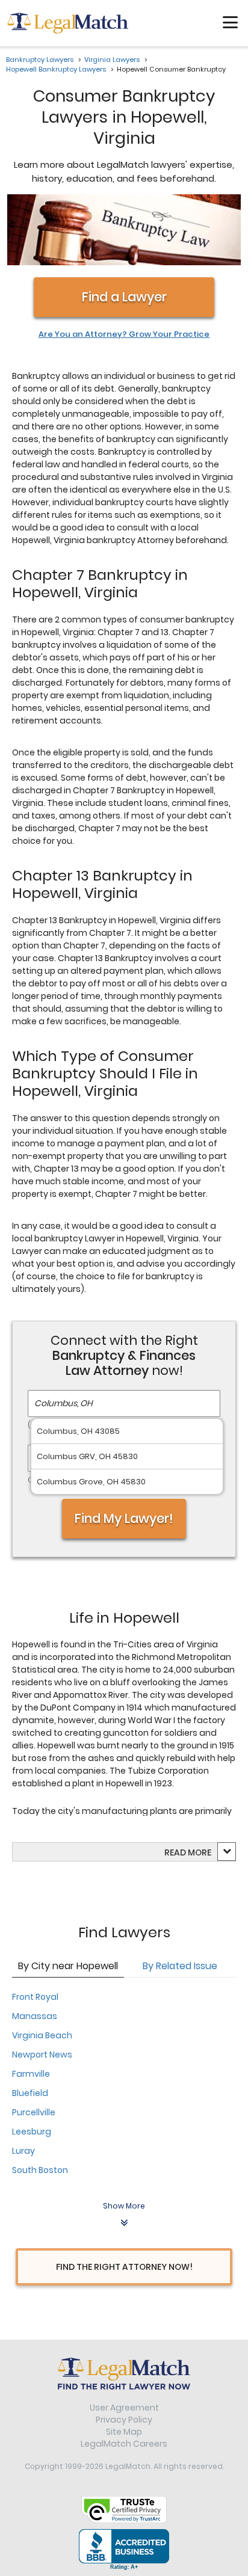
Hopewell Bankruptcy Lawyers (56, 69)
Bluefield (30, 2093)
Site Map (124, 2432)
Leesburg (32, 2132)
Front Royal (35, 1997)
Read (188, 1852)
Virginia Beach (42, 2035)
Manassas (35, 2016)
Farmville (31, 2074)
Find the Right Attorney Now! (124, 2267)
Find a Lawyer (124, 297)
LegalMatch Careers (124, 2444)
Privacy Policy (124, 2420)
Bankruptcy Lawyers (40, 60)
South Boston (40, 2170)
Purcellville (34, 2112)
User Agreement (124, 2408)
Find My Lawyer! (124, 1518)
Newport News (42, 2055)
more (200, 1852)
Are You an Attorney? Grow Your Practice (124, 334)
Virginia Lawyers (112, 60)
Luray (23, 2151)
